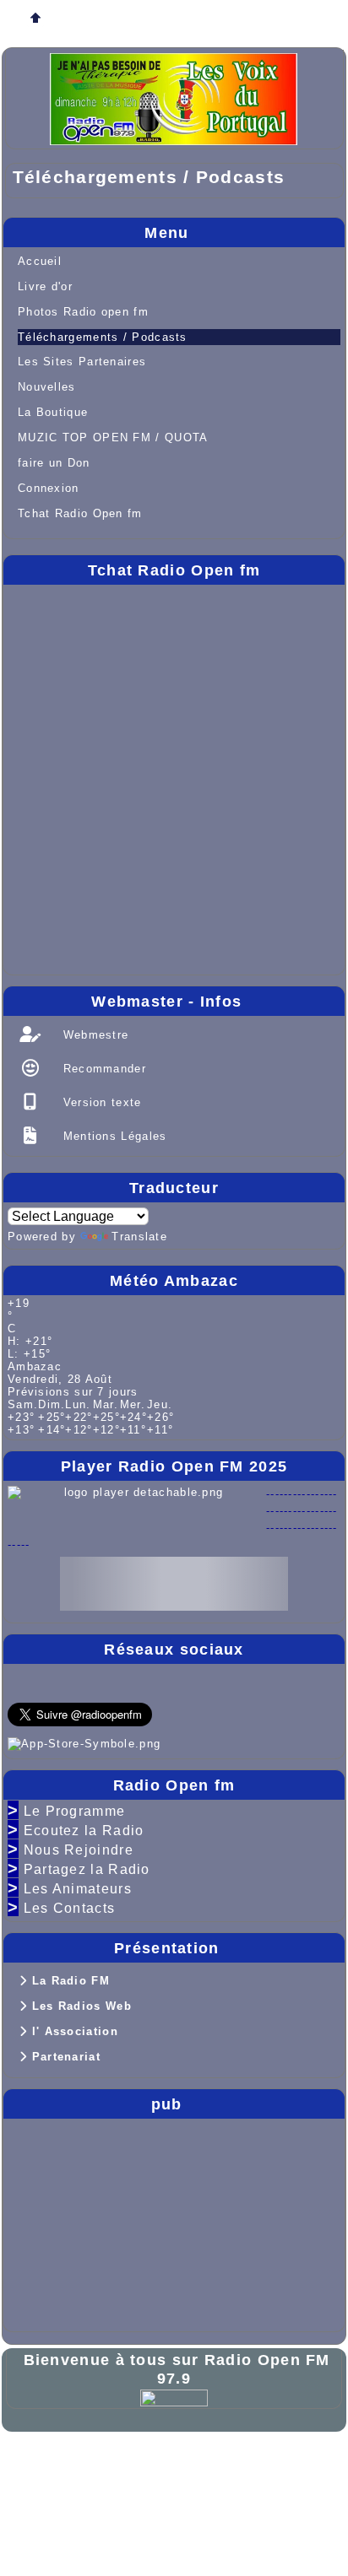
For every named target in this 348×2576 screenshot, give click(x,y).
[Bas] (144, 19)
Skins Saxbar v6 (67, 2489)
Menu (240, 233)
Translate (139, 1237)
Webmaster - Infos (214, 1002)
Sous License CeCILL (192, 2489)
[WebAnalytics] (174, 2397)
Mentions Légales (112, 1136)
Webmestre (93, 1035)
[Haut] (35, 19)
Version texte (100, 1102)
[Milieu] (90, 19)
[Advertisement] (58, 2222)
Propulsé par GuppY (79, 2462)
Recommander (102, 1069)
